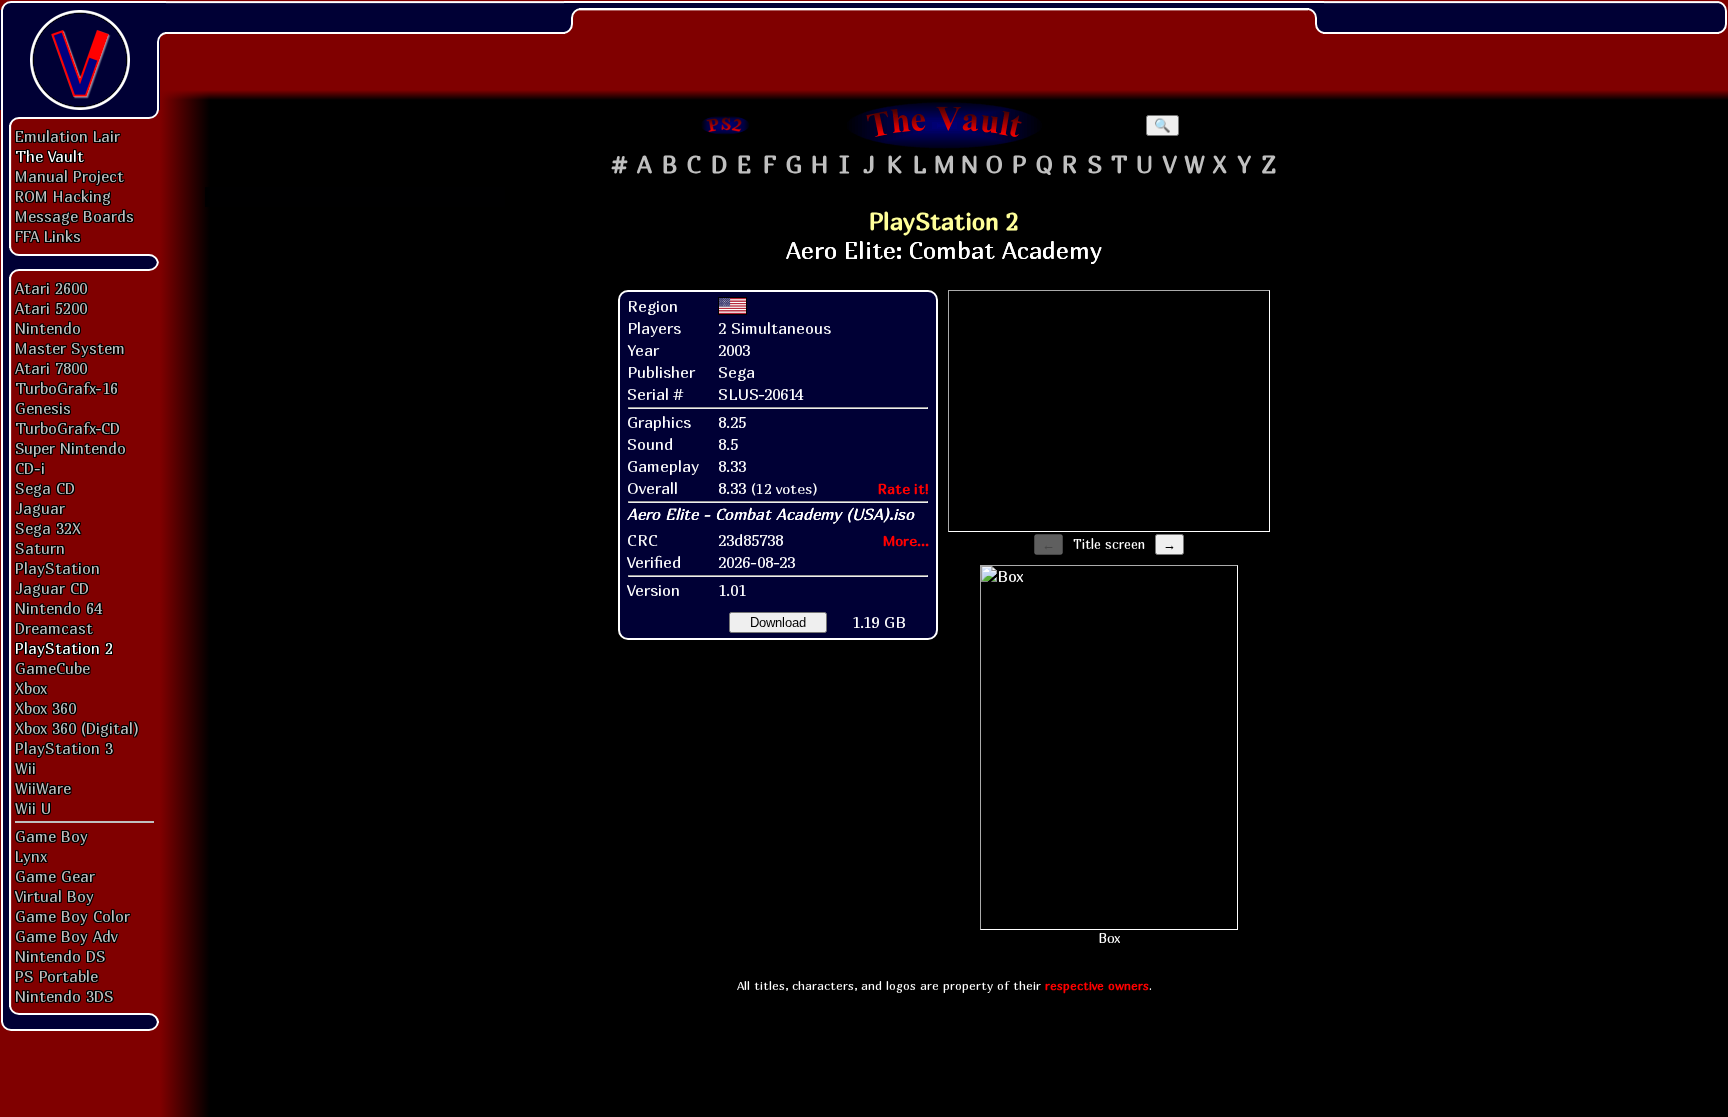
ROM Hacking (63, 196)
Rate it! (903, 488)
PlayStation (57, 568)
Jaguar (40, 508)
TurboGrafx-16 (66, 388)
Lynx (31, 856)
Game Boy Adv (66, 936)
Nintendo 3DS (64, 996)
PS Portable (56, 976)
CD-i (30, 468)
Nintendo (48, 328)
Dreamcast (54, 628)
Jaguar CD (52, 588)
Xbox (31, 688)
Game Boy (51, 836)
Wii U (33, 808)
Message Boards (74, 216)
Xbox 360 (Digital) (77, 728)
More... (906, 540)
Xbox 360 (45, 708)
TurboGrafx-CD (67, 428)
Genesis (43, 408)
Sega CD (45, 488)
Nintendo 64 (58, 608)
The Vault (49, 156)
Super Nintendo (70, 448)
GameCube (52, 668)
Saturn (40, 548)
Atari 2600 (51, 288)
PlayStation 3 (64, 748)
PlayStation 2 (64, 648)
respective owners (1097, 985)
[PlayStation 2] (726, 125)
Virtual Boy (54, 896)
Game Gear (55, 876)
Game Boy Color (72, 916)
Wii (25, 768)
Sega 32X (48, 528)
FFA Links (48, 236)
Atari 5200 (51, 308)
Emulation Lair (67, 136)
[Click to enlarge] (1109, 747)
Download (778, 622)
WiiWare (43, 788)
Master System (70, 348)
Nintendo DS (60, 956)
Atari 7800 (51, 368)
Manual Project (69, 176)
